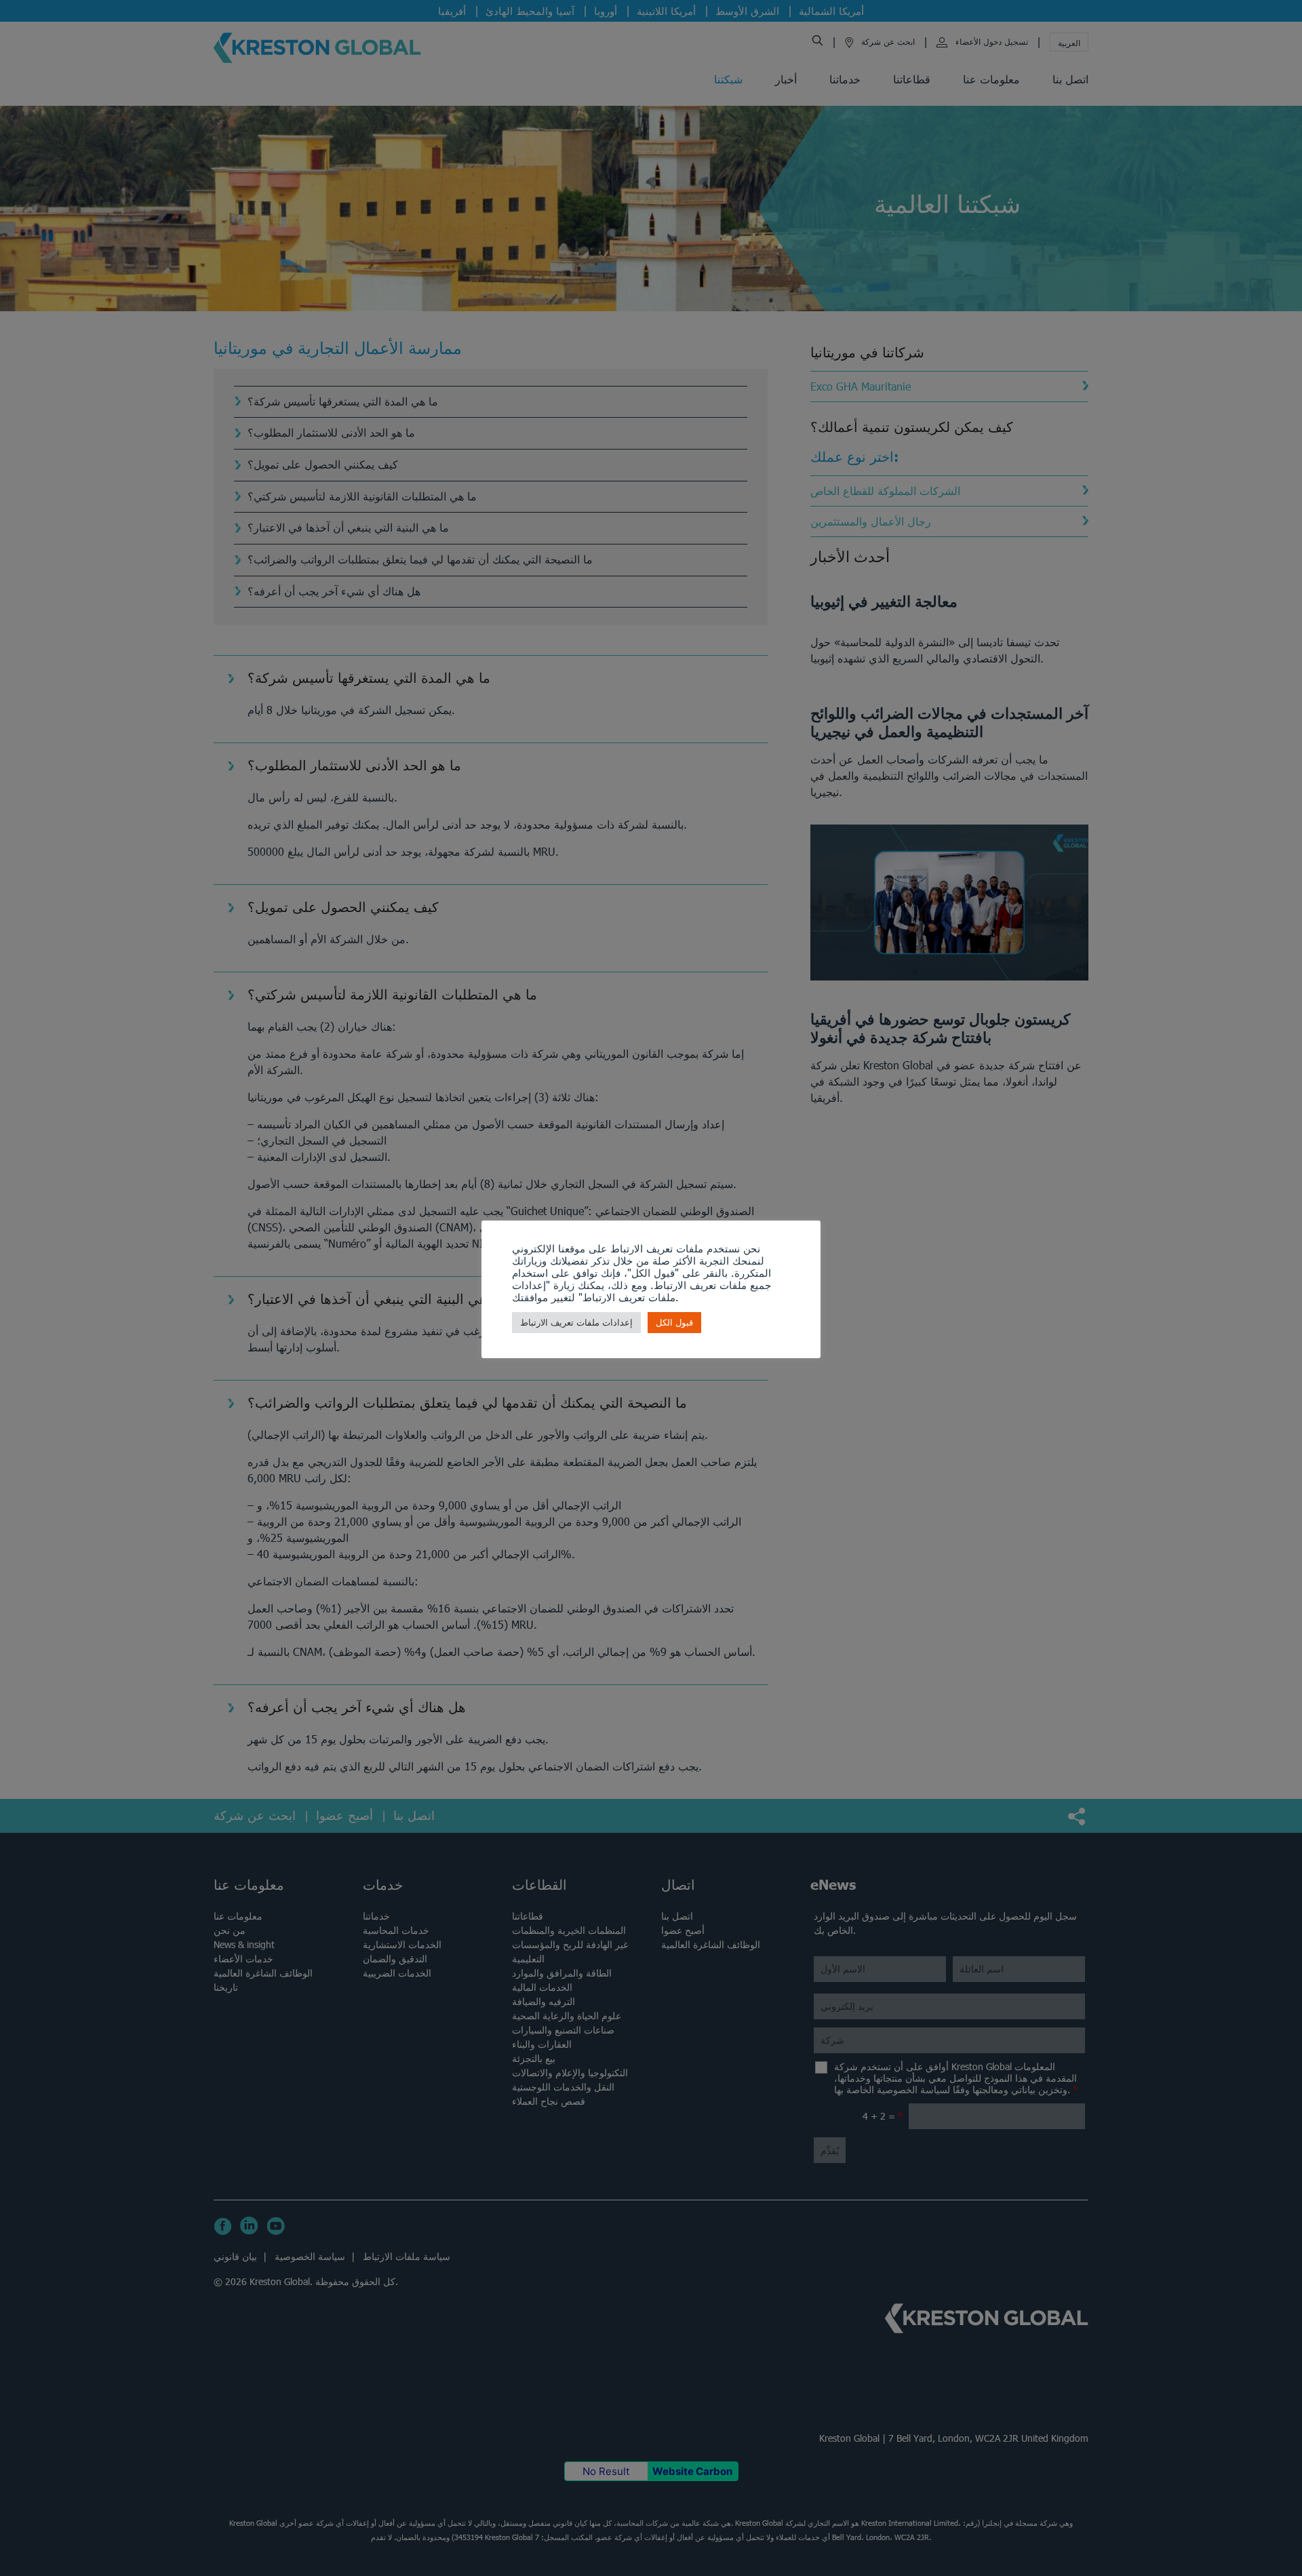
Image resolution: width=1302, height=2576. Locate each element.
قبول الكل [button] (674, 1323)
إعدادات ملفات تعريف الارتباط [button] (576, 1323)
